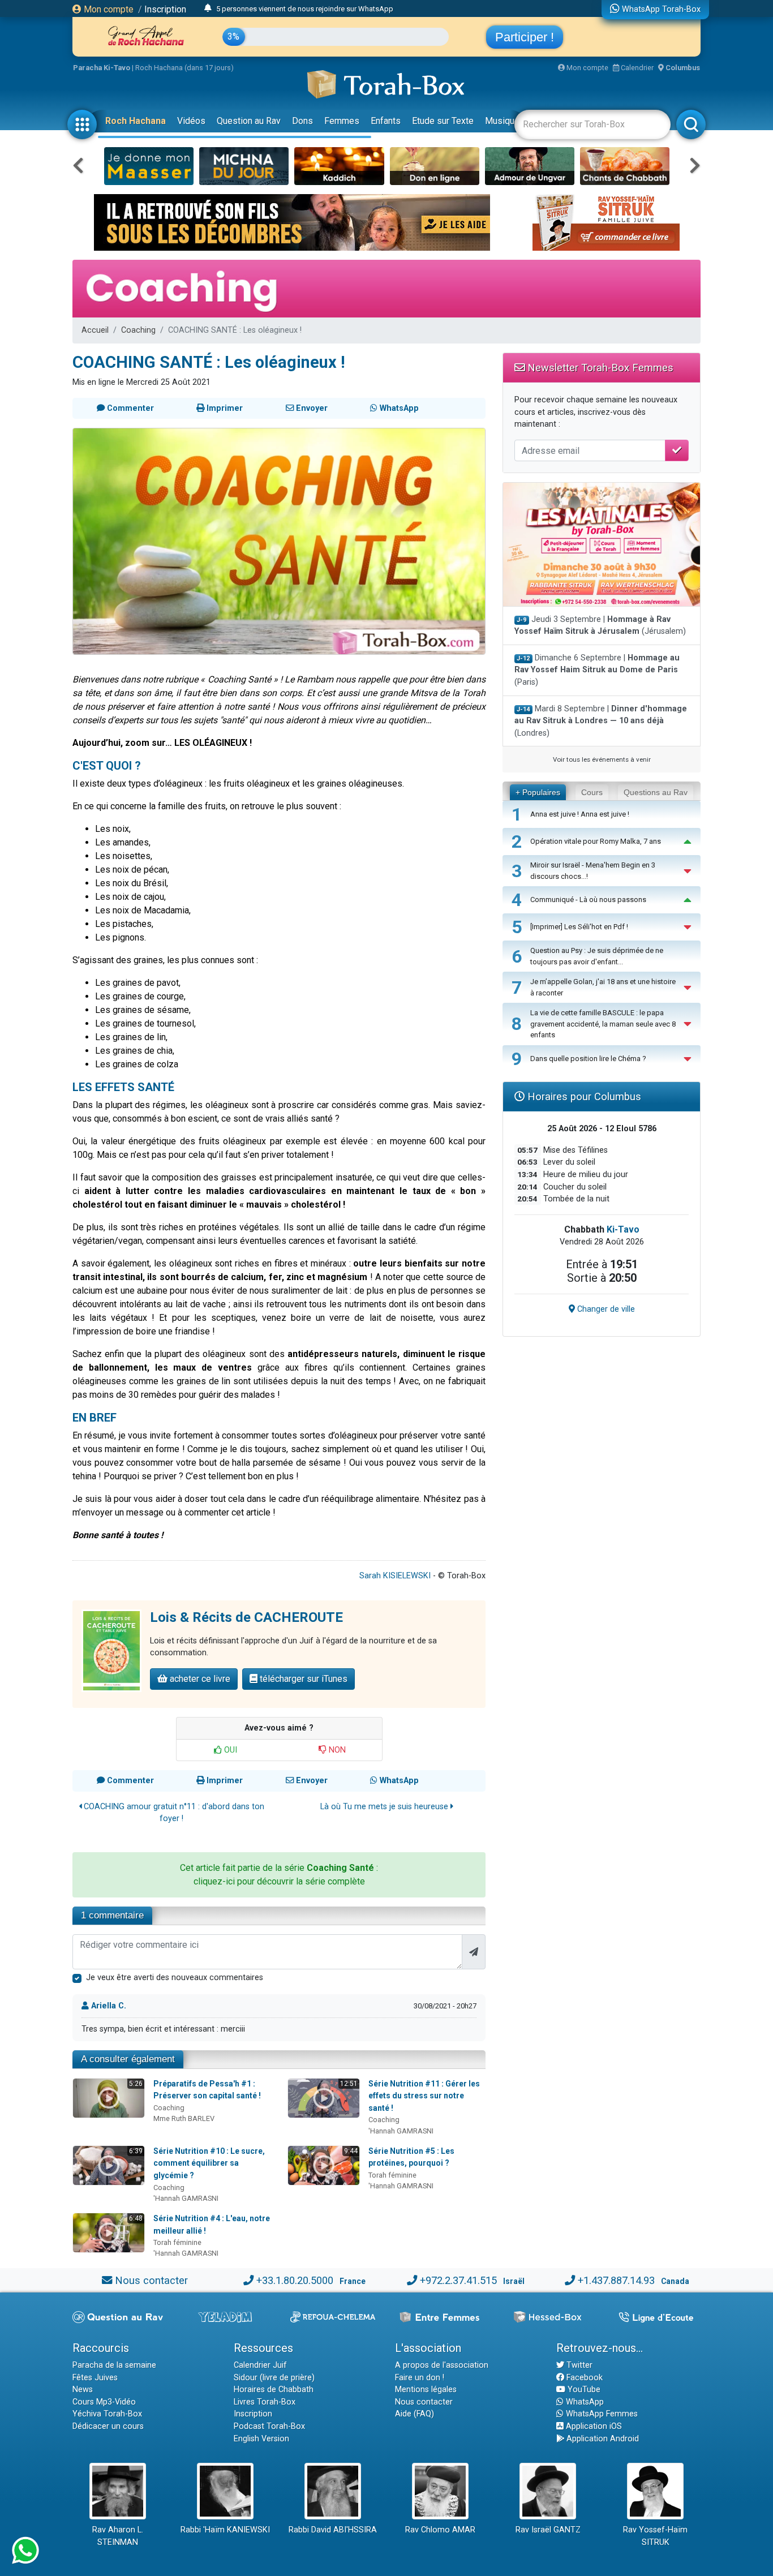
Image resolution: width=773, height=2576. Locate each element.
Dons (302, 121)
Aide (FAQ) (415, 2414)
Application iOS (593, 2426)
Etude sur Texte (443, 121)
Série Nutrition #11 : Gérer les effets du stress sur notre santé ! (424, 2096)
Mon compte (108, 9)
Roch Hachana (136, 121)
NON (336, 1750)
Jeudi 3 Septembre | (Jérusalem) (600, 626)
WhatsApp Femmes (601, 2414)
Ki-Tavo (623, 1229)
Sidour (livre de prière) (274, 2378)
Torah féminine (392, 2175)
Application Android (602, 2439)
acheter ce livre (199, 1679)
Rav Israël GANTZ (548, 2530)
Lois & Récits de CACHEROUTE (246, 1617)
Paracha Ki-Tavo (102, 68)
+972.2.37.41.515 (458, 2280)
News (83, 2390)
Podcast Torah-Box (269, 2426)
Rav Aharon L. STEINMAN (118, 2536)
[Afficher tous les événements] (208, 8)
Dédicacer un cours (108, 2426)
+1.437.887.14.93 (616, 2280)
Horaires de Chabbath (274, 2390)
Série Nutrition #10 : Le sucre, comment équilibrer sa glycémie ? (209, 2163)
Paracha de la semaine (114, 2365)
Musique (502, 121)
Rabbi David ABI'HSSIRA (333, 2530)
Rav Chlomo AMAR (440, 2530)
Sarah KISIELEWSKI (395, 1576)
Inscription (165, 9)
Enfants (386, 121)
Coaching (138, 330)
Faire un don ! (420, 2378)
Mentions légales (426, 2390)
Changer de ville (605, 1309)
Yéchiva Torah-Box (107, 2414)
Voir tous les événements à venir (602, 759)
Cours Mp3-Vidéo (104, 2402)
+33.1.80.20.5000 (295, 2280)
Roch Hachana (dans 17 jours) (184, 68)
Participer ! (525, 37)
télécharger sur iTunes (302, 1679)
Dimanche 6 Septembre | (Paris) (597, 670)
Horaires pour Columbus (583, 1096)
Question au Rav (249, 121)
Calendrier (636, 68)
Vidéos (191, 121)
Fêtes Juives (95, 2378)
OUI (229, 1750)
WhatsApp (584, 2402)
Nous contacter (151, 2280)
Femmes (342, 121)
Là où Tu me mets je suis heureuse (385, 1807)
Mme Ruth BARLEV (184, 2118)
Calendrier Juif (260, 2365)
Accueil (95, 330)
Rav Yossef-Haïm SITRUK (655, 2536)
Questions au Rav (656, 792)
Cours (592, 792)
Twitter (578, 2365)
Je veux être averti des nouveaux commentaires (175, 1978)
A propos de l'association (442, 2365)
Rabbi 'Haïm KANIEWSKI (225, 2530)
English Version (261, 2439)
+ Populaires (538, 792)
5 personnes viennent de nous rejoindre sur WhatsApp (305, 9)
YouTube (583, 2390)
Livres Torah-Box (265, 2402)
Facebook (583, 2378)
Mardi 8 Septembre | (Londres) (601, 721)
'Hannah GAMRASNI (401, 2131)
